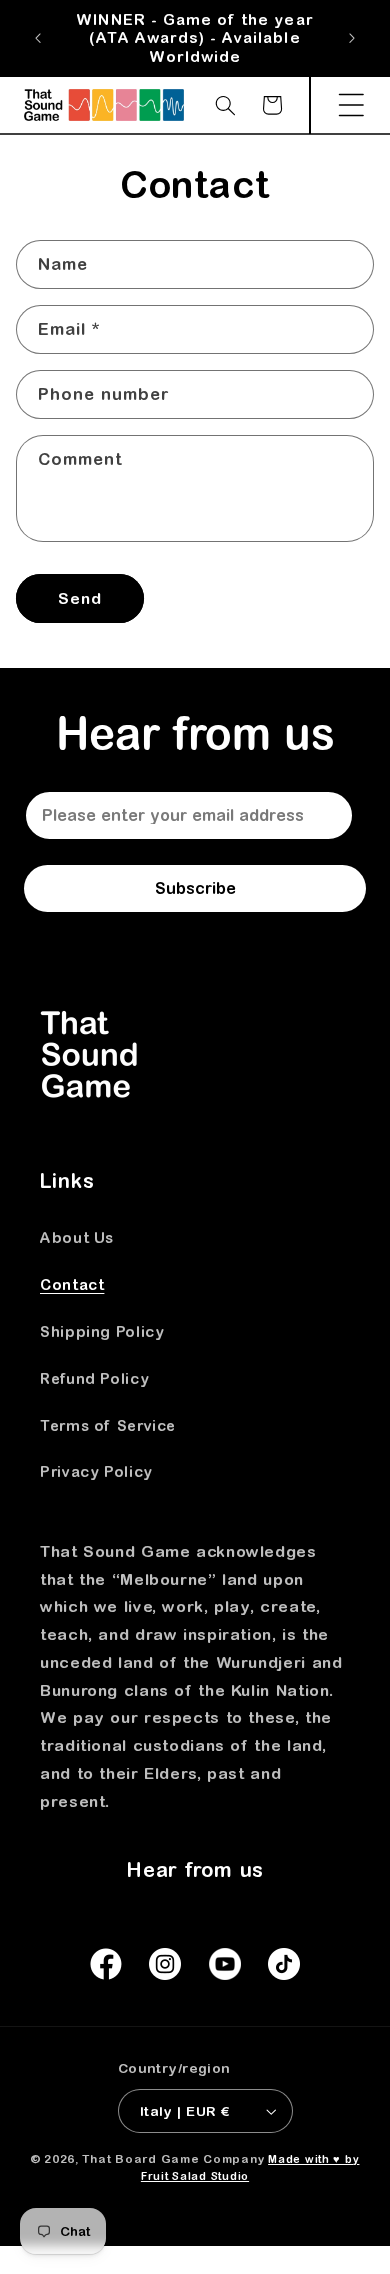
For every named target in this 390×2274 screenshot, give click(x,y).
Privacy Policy (96, 1471)
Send (80, 598)
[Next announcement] (352, 39)
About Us (77, 1237)
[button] (351, 105)
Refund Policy (94, 1378)
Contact (72, 1284)
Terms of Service (108, 1425)
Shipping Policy (102, 1331)
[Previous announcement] (38, 39)
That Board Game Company (173, 2158)
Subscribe (195, 888)
